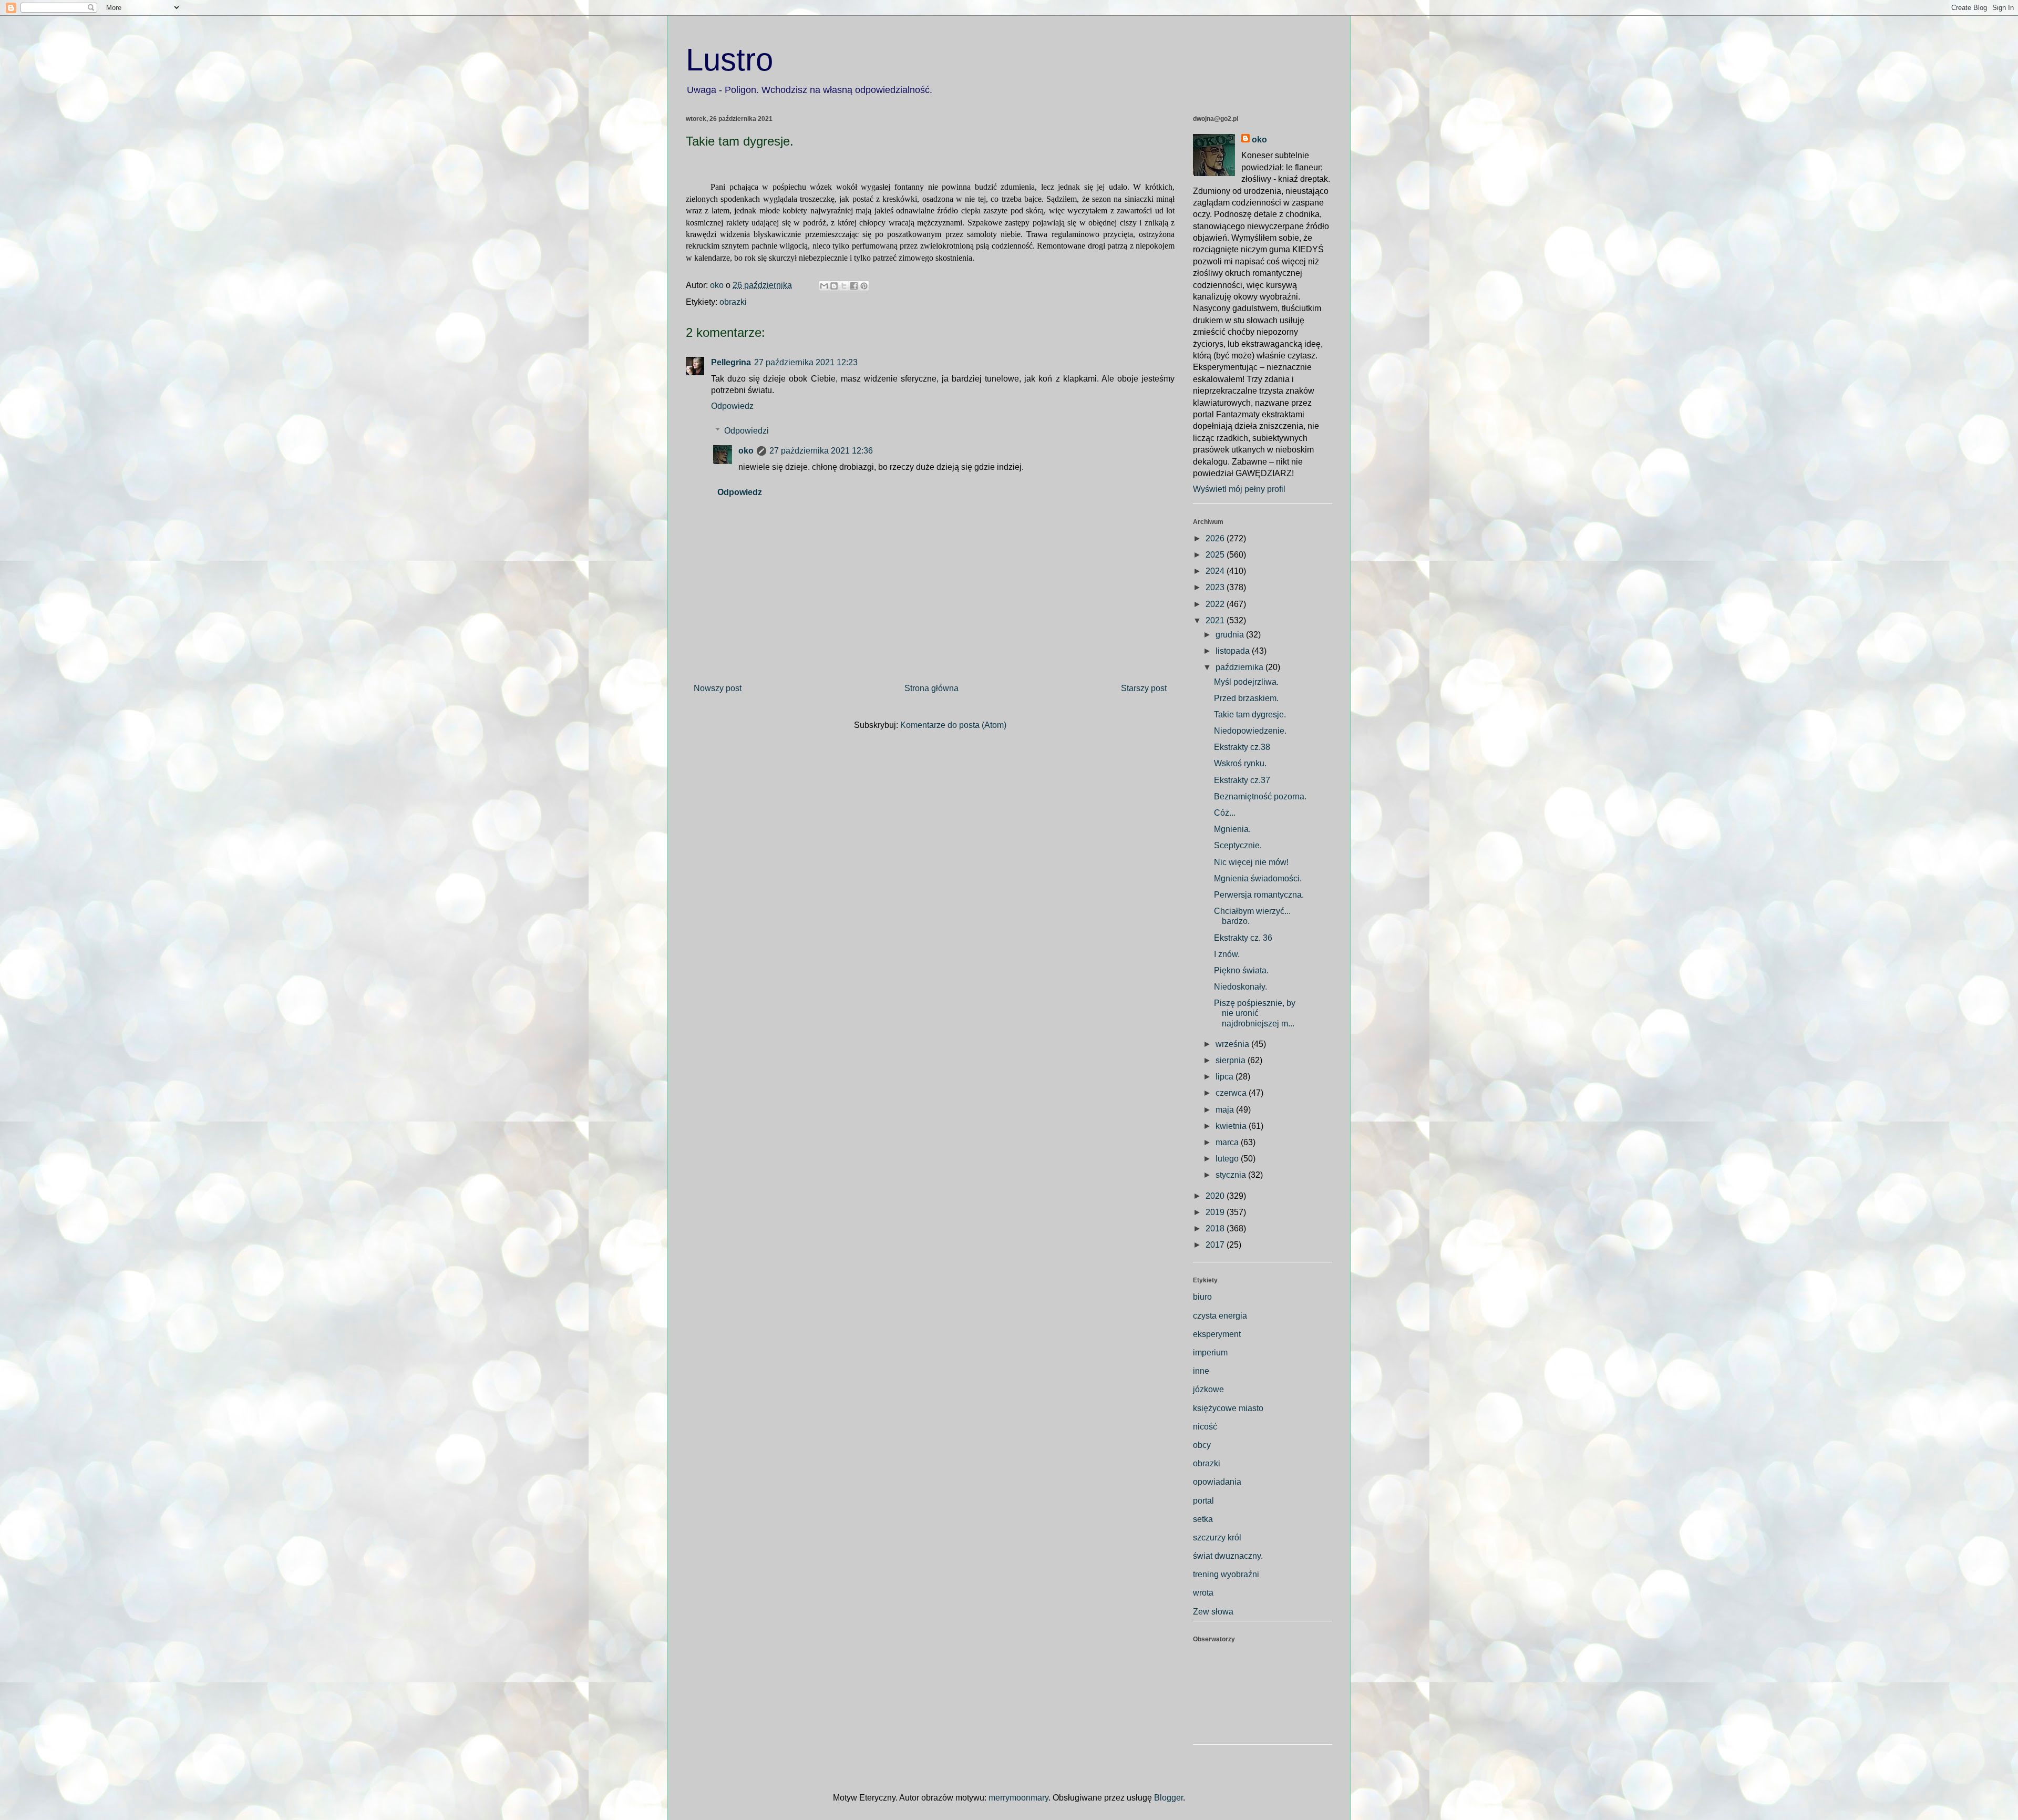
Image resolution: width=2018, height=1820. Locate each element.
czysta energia (1220, 1316)
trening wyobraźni (1226, 1574)
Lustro (729, 60)
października (1240, 667)
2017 (1216, 1245)
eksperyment (1217, 1334)
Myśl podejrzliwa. (1246, 682)
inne (1201, 1371)
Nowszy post (718, 688)
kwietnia (1232, 1126)
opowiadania (1217, 1482)
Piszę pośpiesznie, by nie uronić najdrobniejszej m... (1255, 1013)
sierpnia (1232, 1060)
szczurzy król (1217, 1538)
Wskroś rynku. (1240, 763)
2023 (1216, 587)
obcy (1202, 1445)
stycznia (1232, 1175)
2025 (1216, 555)
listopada (1234, 651)
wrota (1203, 1593)
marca (1228, 1142)
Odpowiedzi (747, 431)
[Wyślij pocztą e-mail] (824, 286)
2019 (1216, 1212)
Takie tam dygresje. (1250, 714)
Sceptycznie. (1238, 845)
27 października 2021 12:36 (821, 451)
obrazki (733, 302)
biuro (1202, 1297)
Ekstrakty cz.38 (1242, 747)
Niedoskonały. (1240, 987)
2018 (1216, 1228)
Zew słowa (1213, 1612)
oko (746, 451)
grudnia (1231, 635)
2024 (1216, 571)
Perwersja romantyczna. (1259, 895)
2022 (1216, 604)
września (1233, 1044)
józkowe (1208, 1389)
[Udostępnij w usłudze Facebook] (854, 286)
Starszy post (1144, 688)
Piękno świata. (1241, 970)
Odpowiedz (732, 406)
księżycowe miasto (1228, 1408)
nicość (1205, 1427)
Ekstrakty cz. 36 (1243, 938)
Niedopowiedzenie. (1250, 731)
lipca (1226, 1077)
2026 (1216, 538)
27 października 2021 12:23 (806, 362)
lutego (1228, 1159)
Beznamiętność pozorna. (1260, 796)
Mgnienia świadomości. (1258, 878)
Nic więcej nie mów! (1251, 862)
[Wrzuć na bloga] (834, 286)
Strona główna (931, 688)
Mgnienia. (1232, 829)
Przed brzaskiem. (1246, 698)
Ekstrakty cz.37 (1242, 780)
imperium (1210, 1353)
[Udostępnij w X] (844, 286)
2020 (1216, 1196)
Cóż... (1225, 813)
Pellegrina (731, 362)
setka (1203, 1519)
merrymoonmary (1018, 1798)
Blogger (1168, 1798)
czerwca (1232, 1093)
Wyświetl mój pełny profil (1239, 489)
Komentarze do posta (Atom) (953, 725)
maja (1226, 1110)
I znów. (1227, 954)
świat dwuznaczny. (1228, 1556)
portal (1203, 1501)
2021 (1216, 620)
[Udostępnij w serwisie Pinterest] (864, 286)
